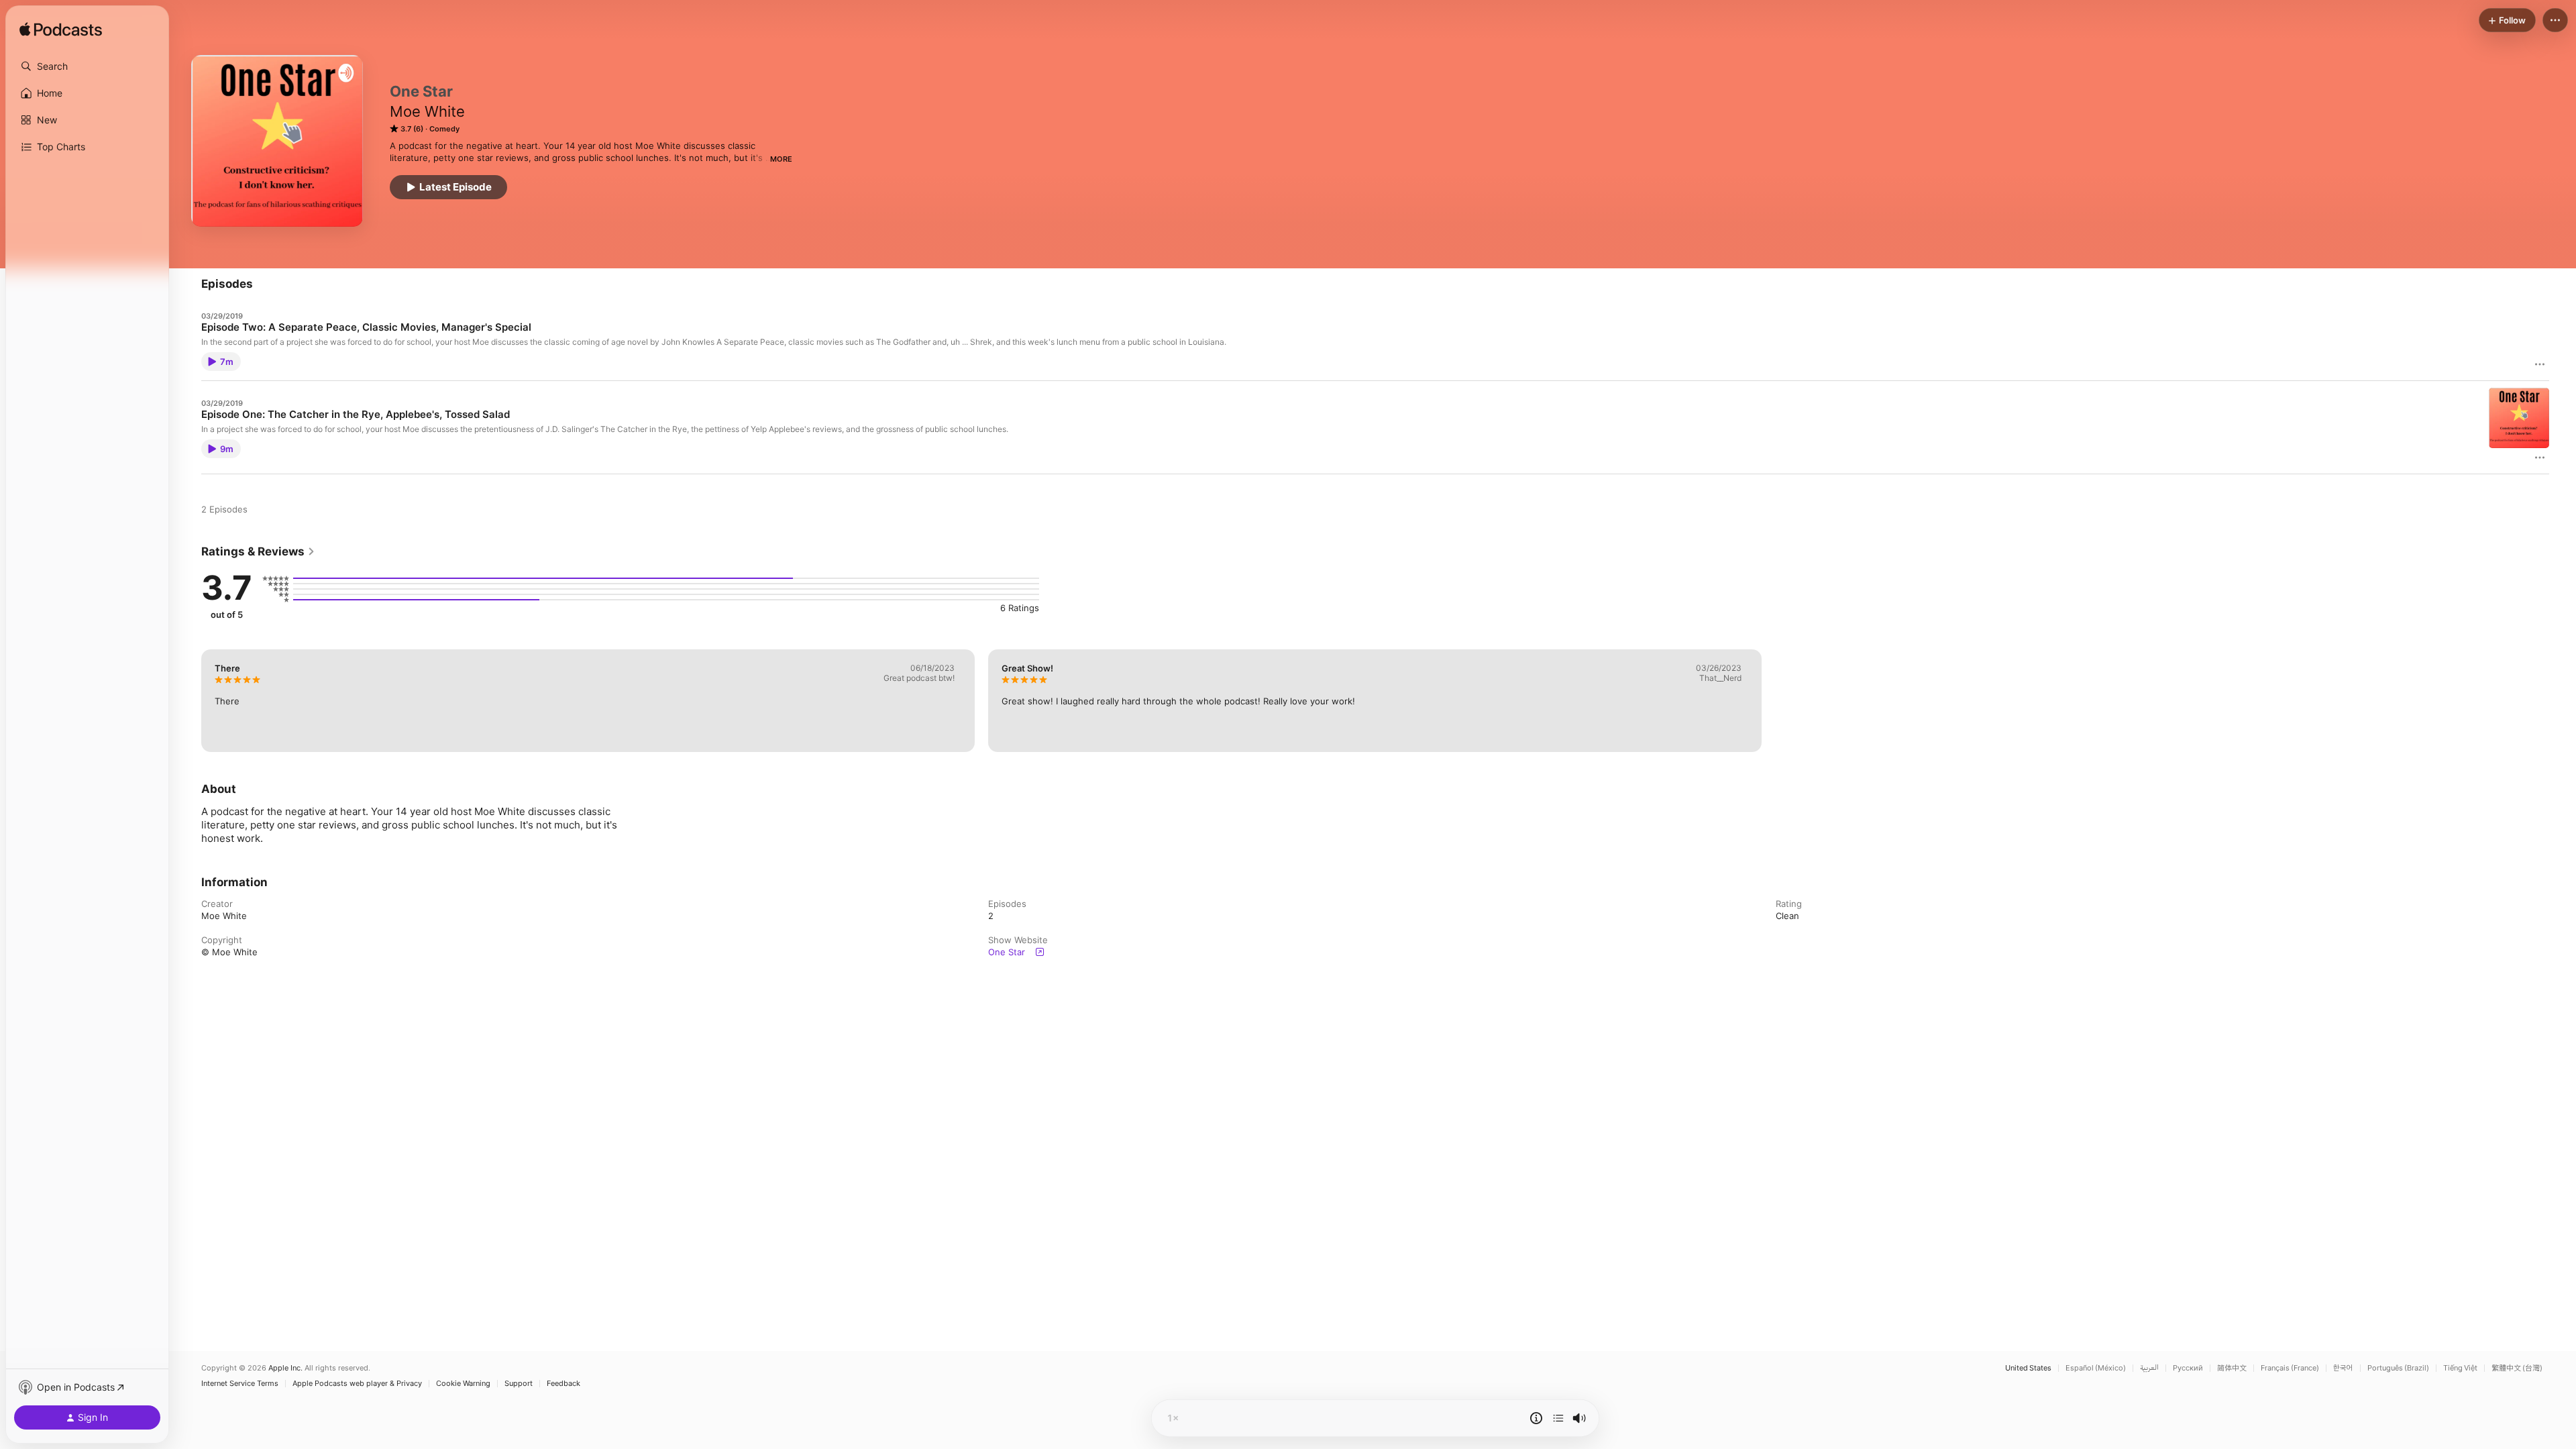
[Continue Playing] (1558, 1418)
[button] (87, 66)
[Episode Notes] (1536, 1418)
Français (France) (2290, 1368)
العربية (2149, 1368)
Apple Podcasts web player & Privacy (357, 1384)
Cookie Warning (463, 1384)
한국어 (2343, 1368)
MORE (781, 159)
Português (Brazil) (2398, 1368)
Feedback (563, 1384)
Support (519, 1384)
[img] (61, 30)
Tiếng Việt (2460, 1368)
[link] (258, 551)
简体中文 (2232, 1368)
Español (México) (2096, 1368)
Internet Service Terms (240, 1384)
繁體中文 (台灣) (2517, 1368)
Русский (2188, 1368)
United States (2028, 1368)
